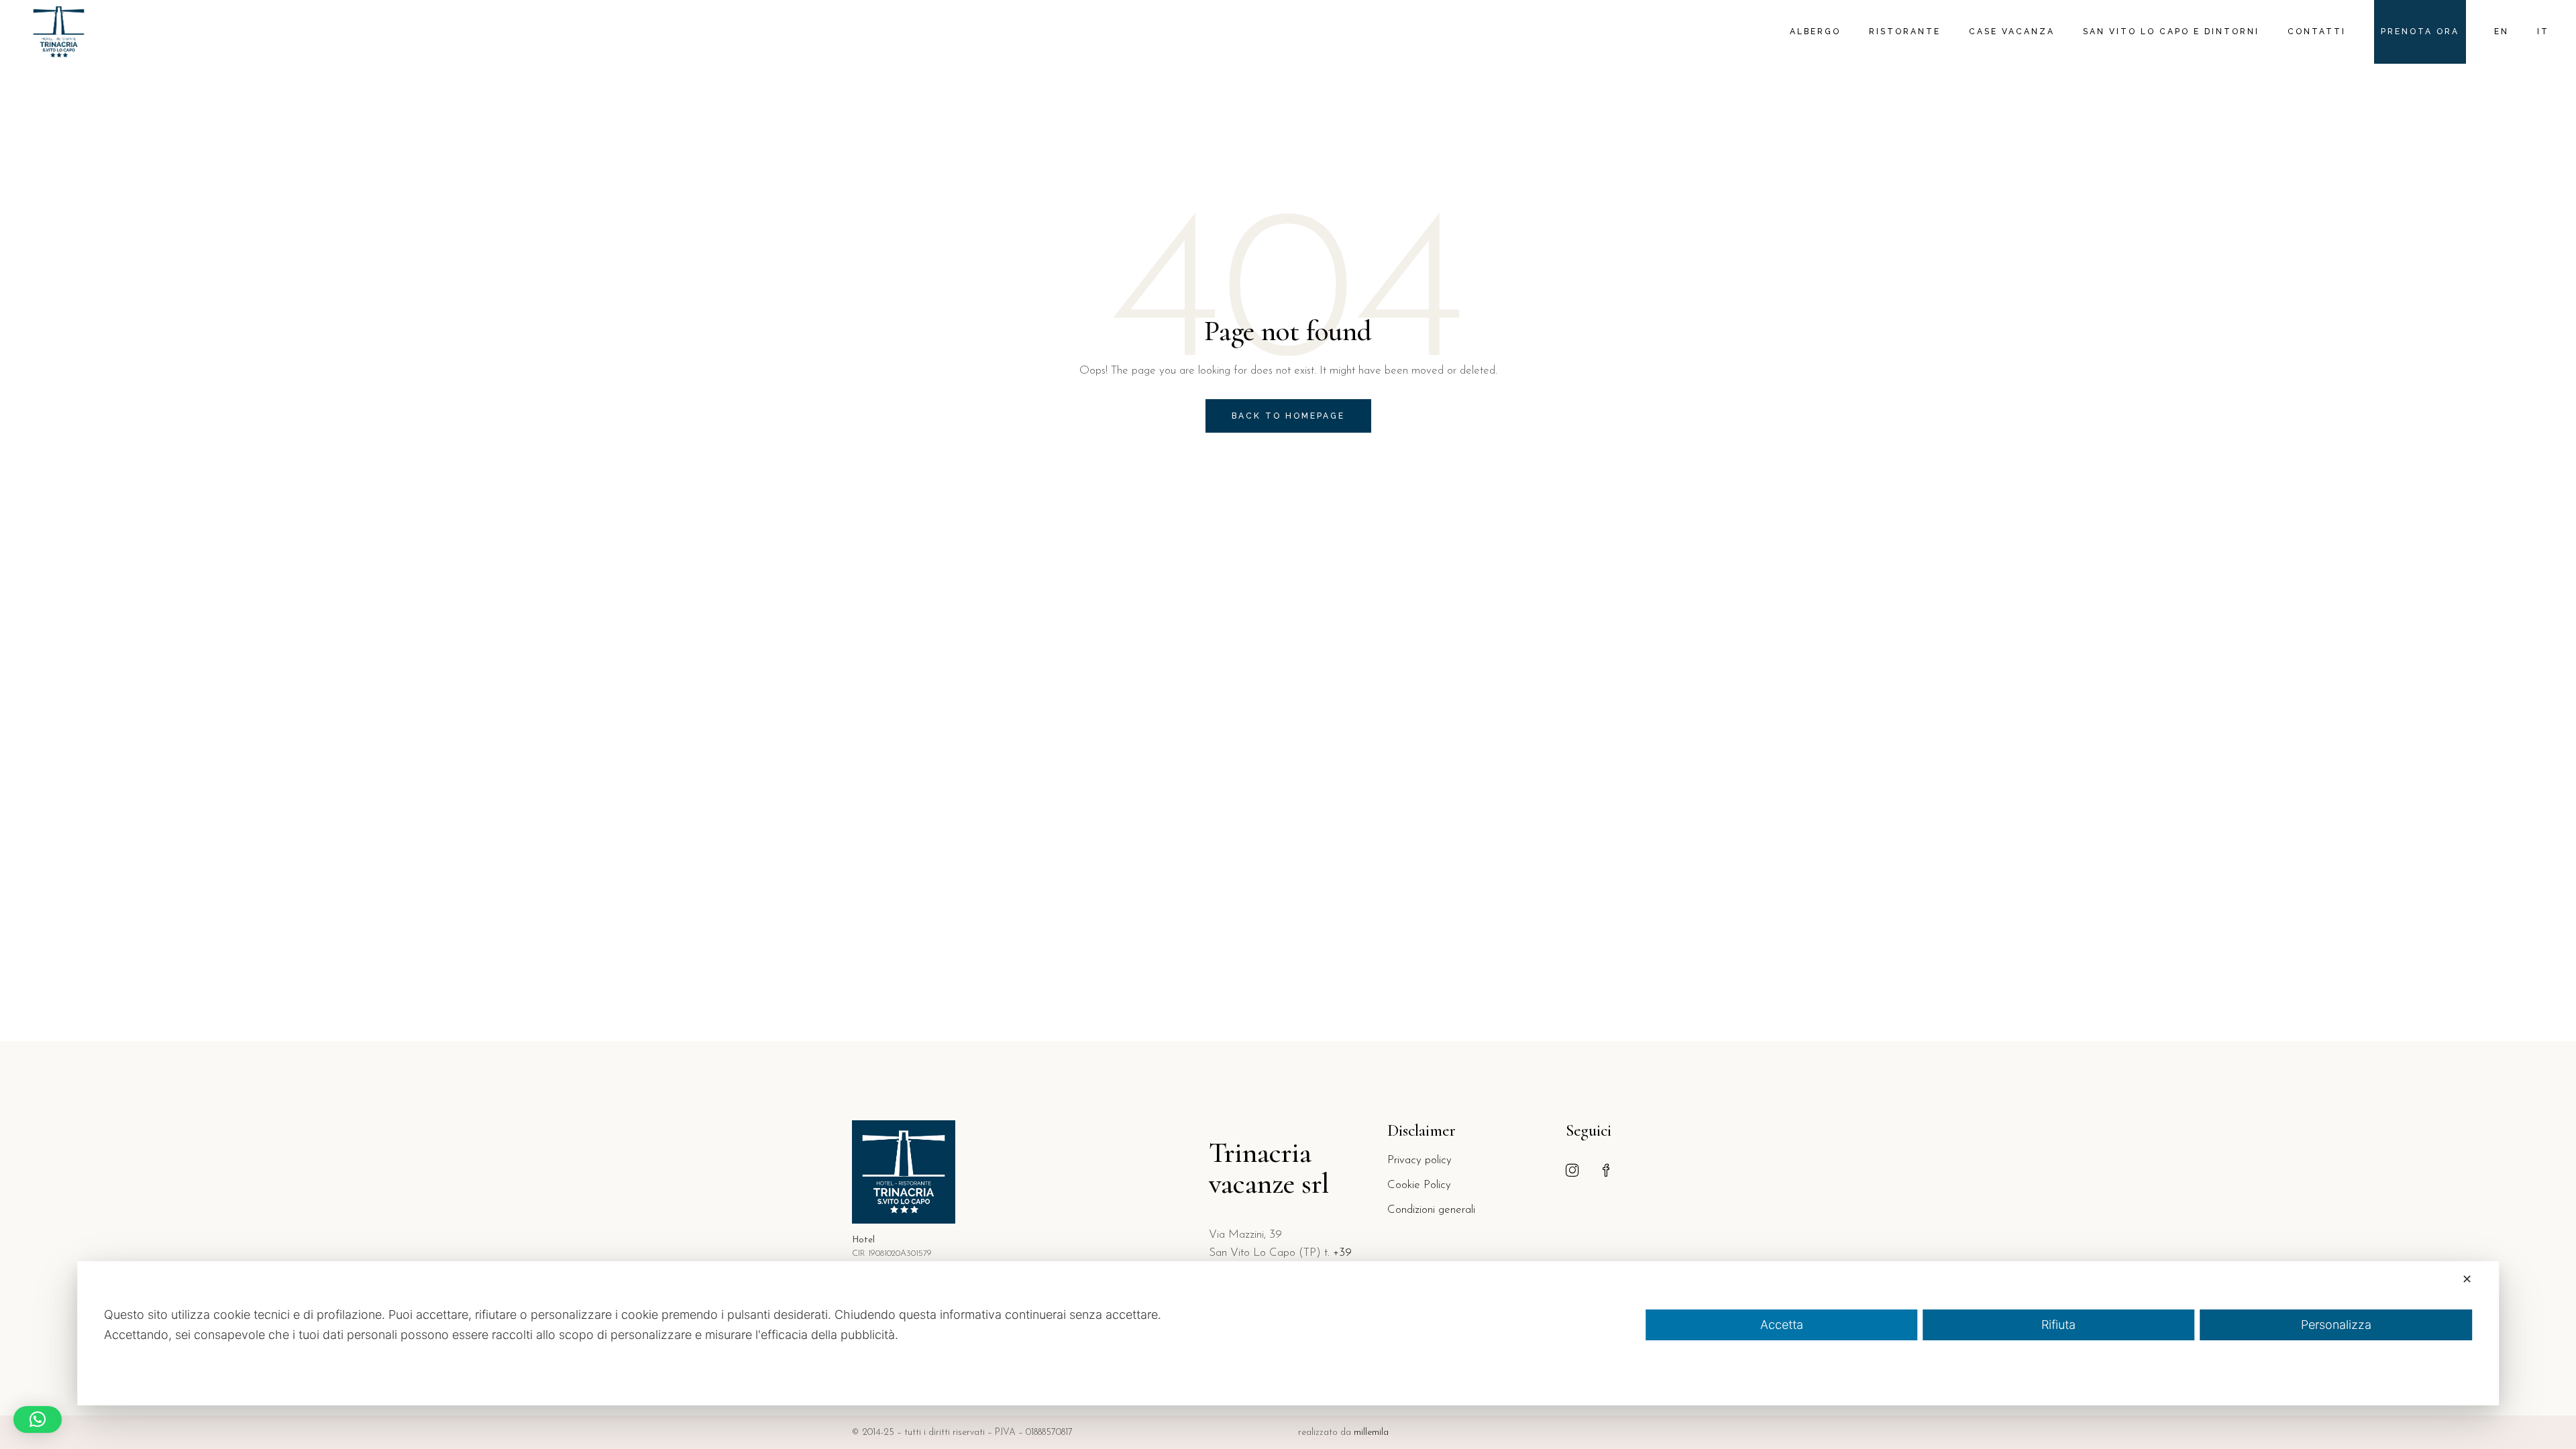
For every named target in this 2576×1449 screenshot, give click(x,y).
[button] (38, 1419)
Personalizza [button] (2336, 1325)
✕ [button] (2467, 1279)
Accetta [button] (1782, 1325)
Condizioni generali (1431, 1210)
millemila (1371, 1433)
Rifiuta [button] (2058, 1325)
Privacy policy (1419, 1160)
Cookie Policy (1419, 1185)
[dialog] (1288, 1333)
